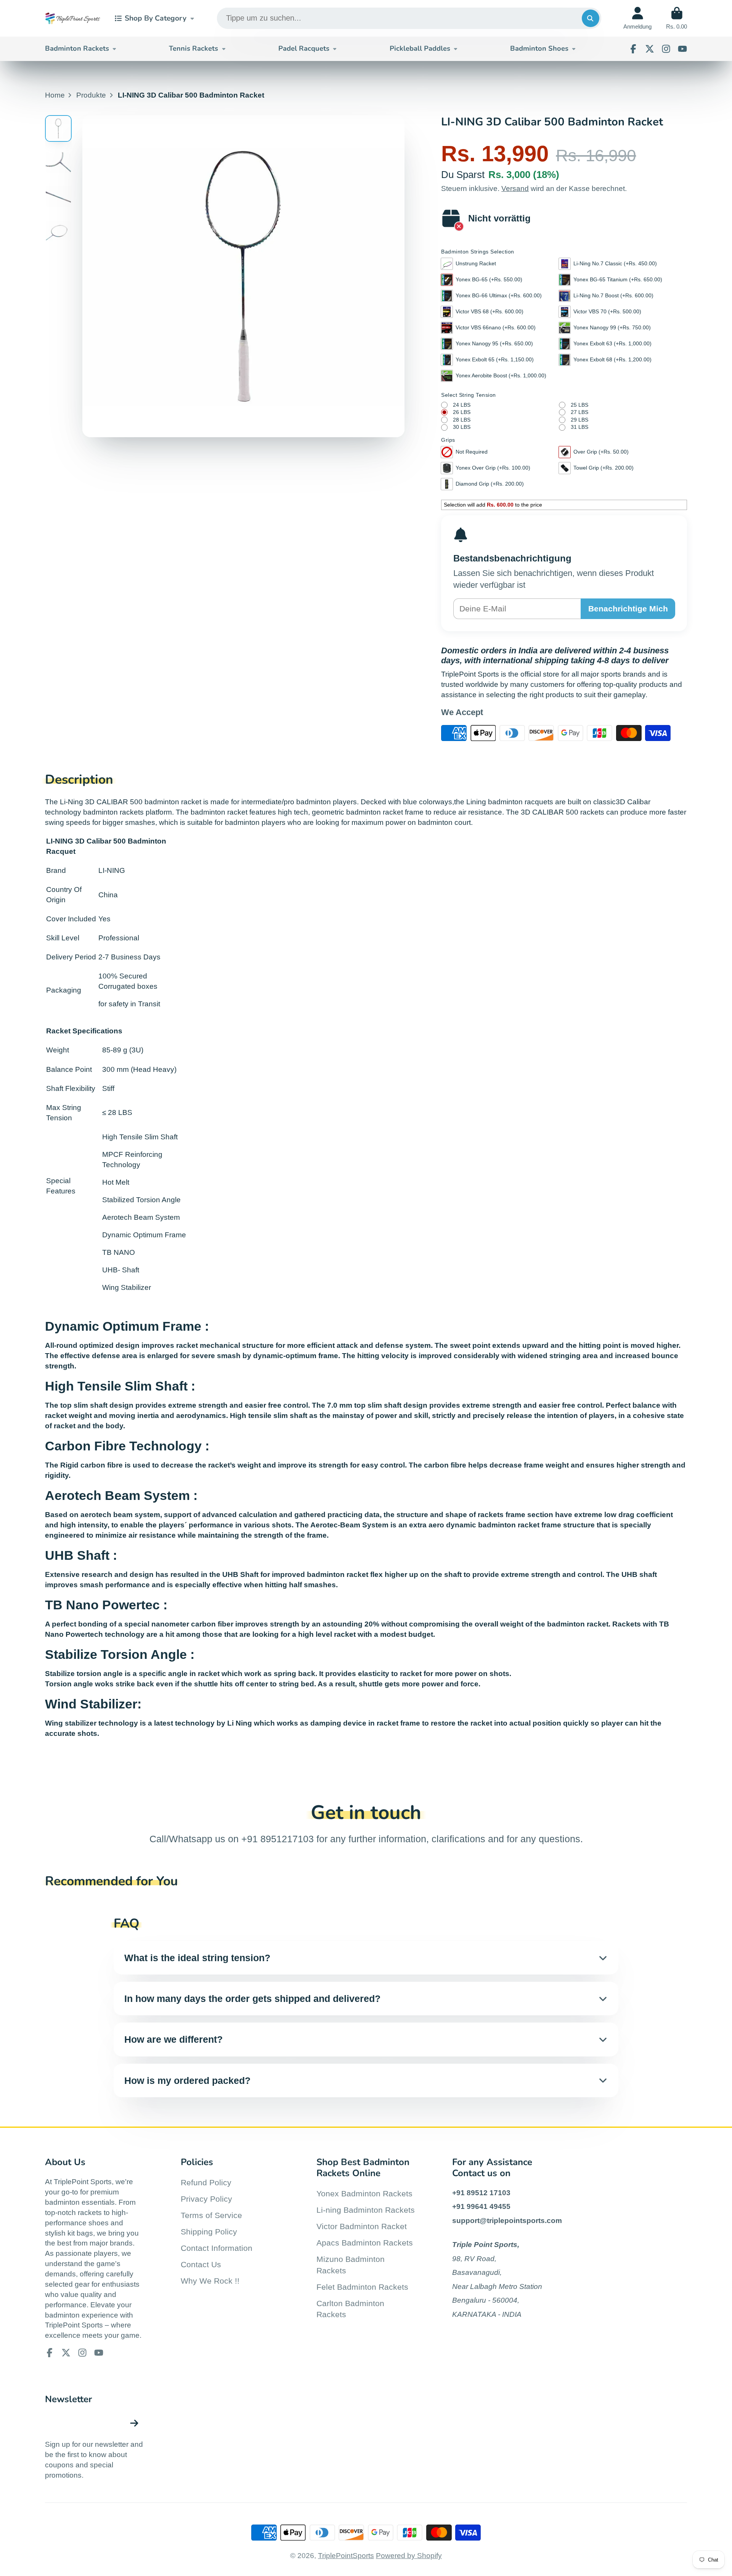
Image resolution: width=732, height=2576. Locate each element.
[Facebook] (633, 49)
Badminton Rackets (77, 48)
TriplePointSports (346, 2556)
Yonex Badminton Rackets (364, 2193)
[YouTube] (682, 49)
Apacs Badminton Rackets (365, 2243)
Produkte (91, 95)
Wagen (677, 18)
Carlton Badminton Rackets (350, 2309)
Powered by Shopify (409, 2556)
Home (55, 95)
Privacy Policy (206, 2199)
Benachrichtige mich (628, 609)
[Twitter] (650, 49)
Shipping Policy (209, 2232)
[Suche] (591, 18)
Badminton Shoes (539, 48)
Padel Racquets (304, 48)
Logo (73, 18)
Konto (637, 18)
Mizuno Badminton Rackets (351, 2265)
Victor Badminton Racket (362, 2226)
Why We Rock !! (210, 2281)
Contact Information (217, 2248)
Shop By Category (156, 18)
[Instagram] (666, 49)
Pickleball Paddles (420, 48)
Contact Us (201, 2264)
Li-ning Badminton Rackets (366, 2210)
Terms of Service (211, 2215)
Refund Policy (206, 2182)
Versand (515, 188)
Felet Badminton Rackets (362, 2287)
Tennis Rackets (193, 48)
